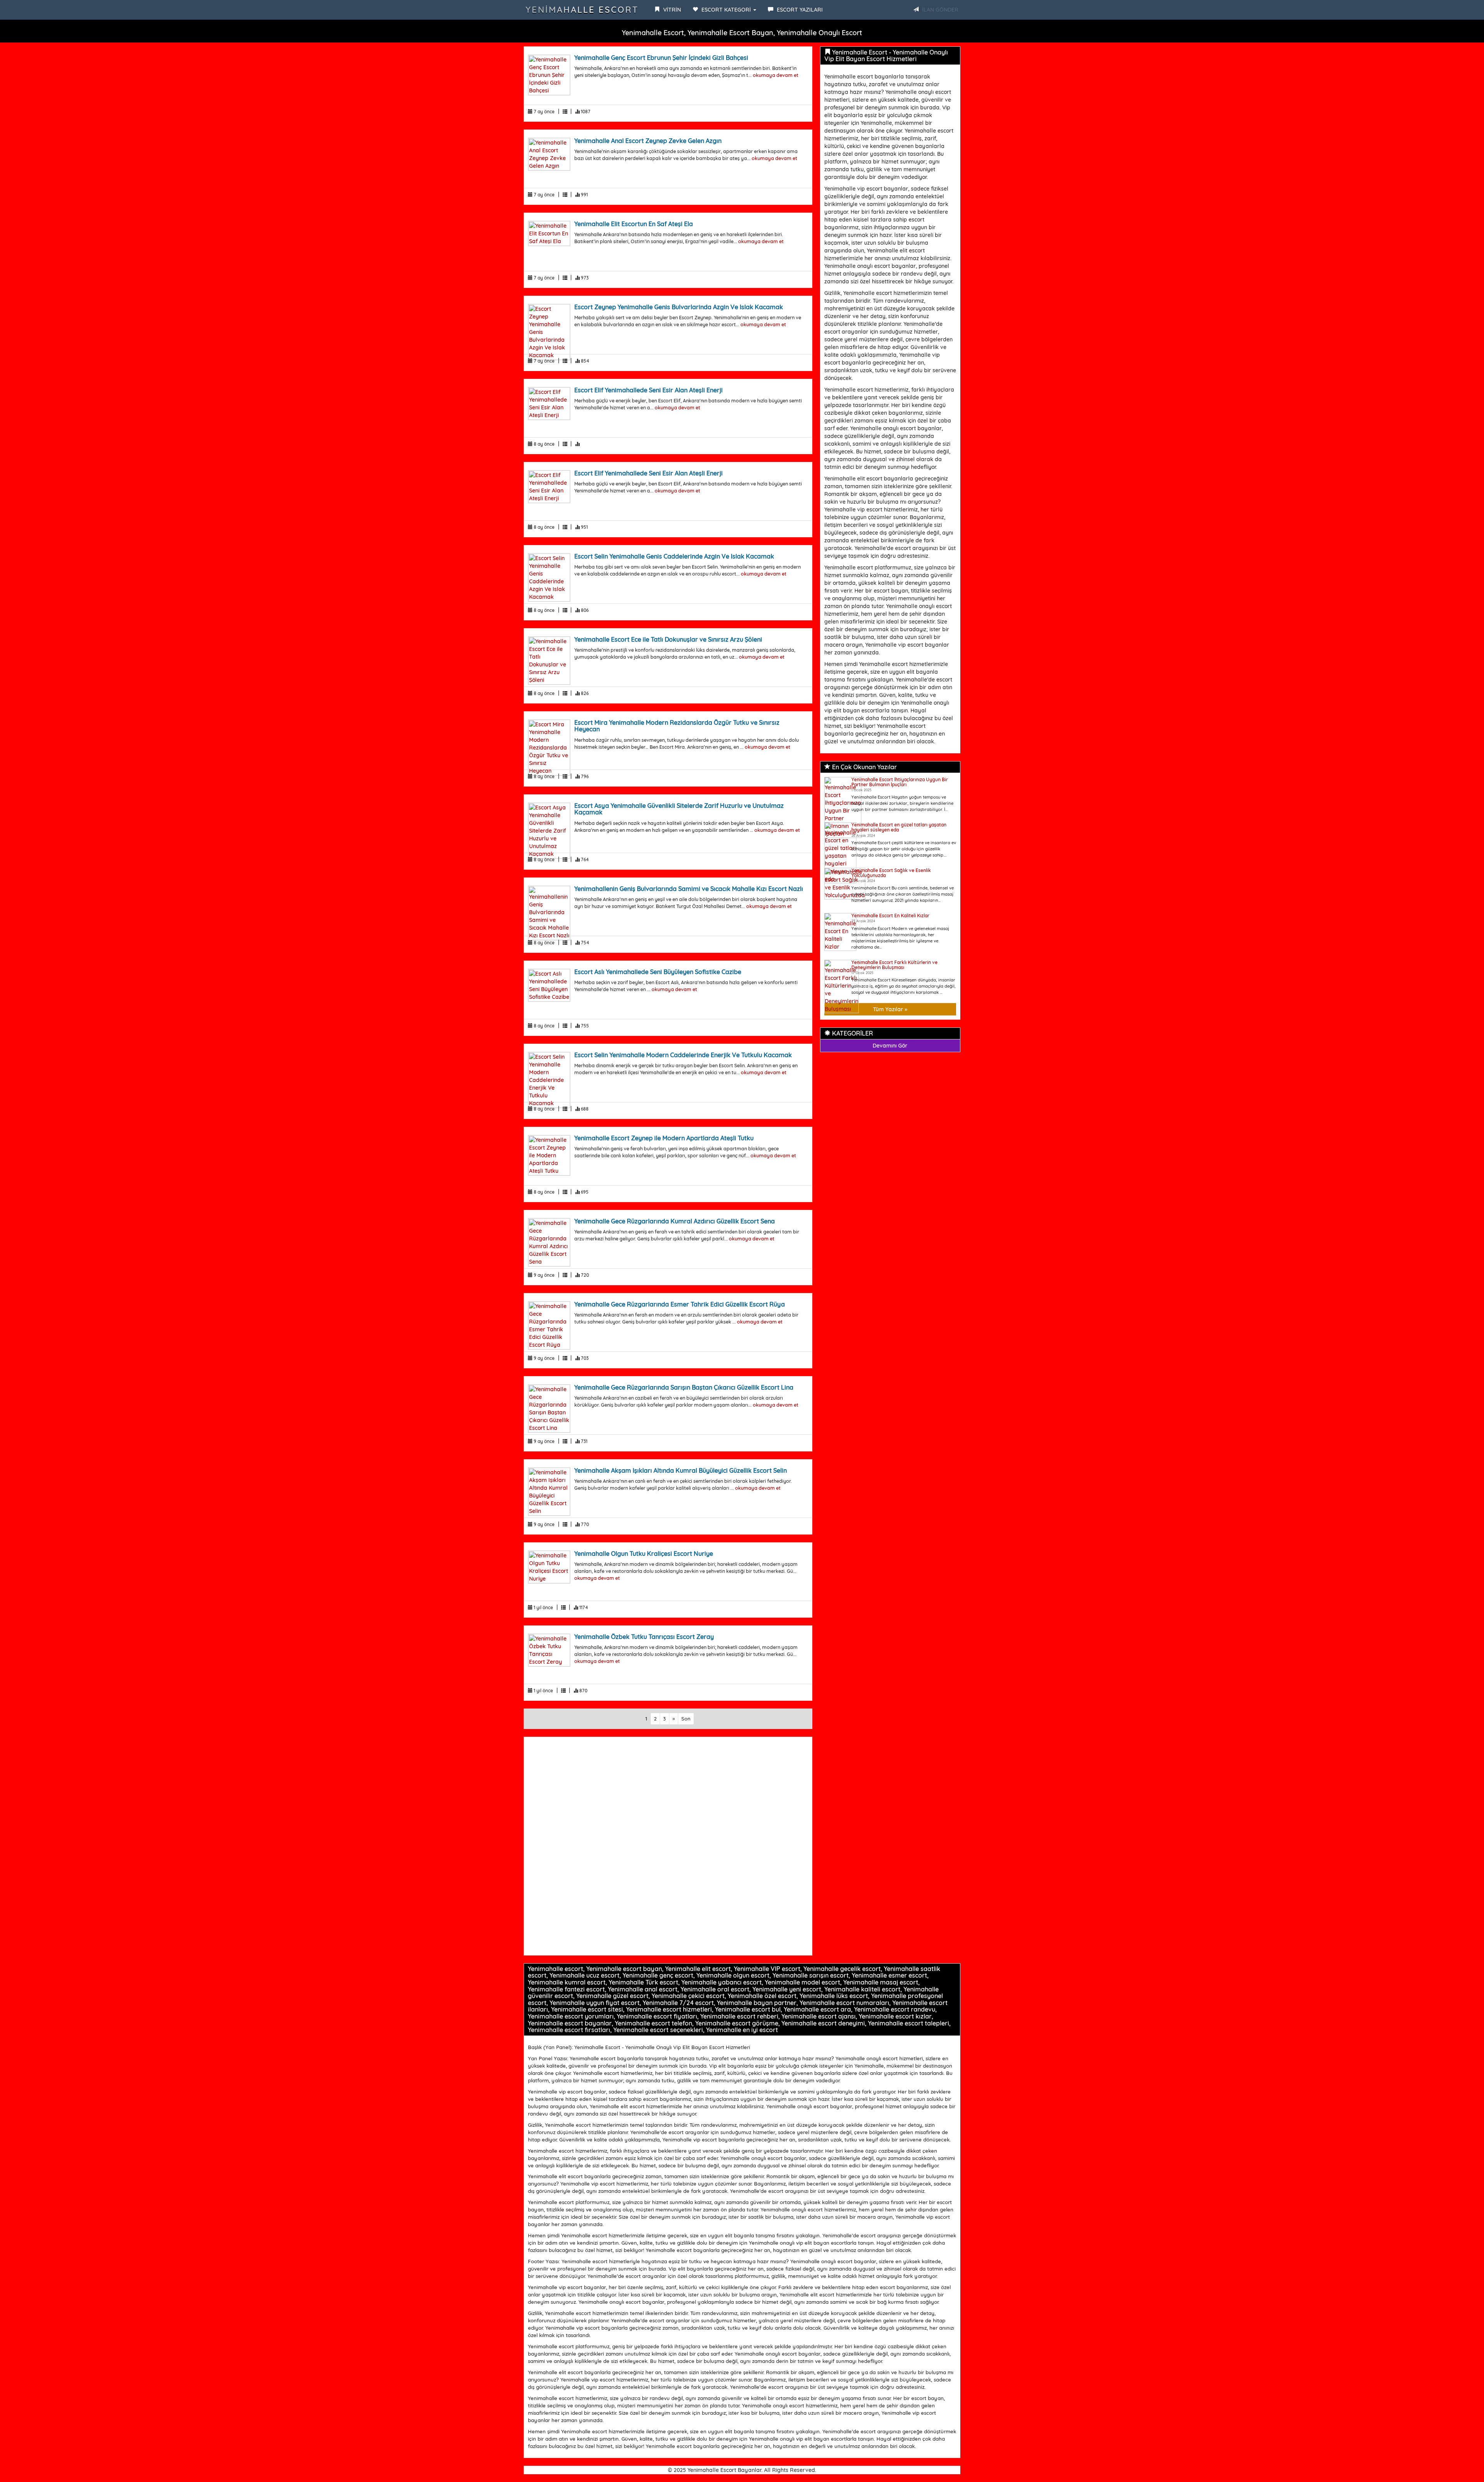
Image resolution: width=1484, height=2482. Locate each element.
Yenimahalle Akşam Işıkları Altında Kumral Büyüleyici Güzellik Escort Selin (681, 1470)
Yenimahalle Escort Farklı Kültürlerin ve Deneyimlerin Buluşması (894, 965)
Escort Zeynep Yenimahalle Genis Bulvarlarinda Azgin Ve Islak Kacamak (679, 307)
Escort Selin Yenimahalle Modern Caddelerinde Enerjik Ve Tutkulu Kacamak (683, 1055)
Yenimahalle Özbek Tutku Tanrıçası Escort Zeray (644, 1637)
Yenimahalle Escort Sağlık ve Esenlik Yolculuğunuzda (891, 873)
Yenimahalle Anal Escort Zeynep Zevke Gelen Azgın (648, 141)
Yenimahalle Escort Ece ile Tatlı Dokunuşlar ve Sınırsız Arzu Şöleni (668, 639)
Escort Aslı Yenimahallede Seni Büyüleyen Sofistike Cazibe (658, 972)
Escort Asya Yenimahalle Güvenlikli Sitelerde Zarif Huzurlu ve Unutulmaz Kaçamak (679, 809)
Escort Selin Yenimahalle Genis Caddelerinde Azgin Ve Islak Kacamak (674, 556)
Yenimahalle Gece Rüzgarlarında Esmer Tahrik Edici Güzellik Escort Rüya (680, 1304)
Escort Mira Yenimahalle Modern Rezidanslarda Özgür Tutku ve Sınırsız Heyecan (677, 726)
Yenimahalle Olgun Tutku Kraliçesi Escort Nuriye (644, 1554)
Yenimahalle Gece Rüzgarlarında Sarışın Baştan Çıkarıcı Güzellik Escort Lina (684, 1387)
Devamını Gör (890, 1046)
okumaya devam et (776, 75)
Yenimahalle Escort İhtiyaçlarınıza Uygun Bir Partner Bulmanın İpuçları (900, 782)
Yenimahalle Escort (582, 10)
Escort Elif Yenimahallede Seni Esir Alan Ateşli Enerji (648, 390)
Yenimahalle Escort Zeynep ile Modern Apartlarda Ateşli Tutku (664, 1138)
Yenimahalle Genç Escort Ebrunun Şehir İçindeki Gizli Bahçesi (661, 58)
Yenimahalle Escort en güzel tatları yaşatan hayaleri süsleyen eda (899, 827)
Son (686, 1719)
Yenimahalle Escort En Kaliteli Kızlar (890, 916)
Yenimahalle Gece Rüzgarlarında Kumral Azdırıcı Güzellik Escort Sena (675, 1221)
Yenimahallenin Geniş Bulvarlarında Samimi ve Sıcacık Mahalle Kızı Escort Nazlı (689, 889)
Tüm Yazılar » (890, 1009)
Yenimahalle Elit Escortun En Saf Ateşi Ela (634, 224)
